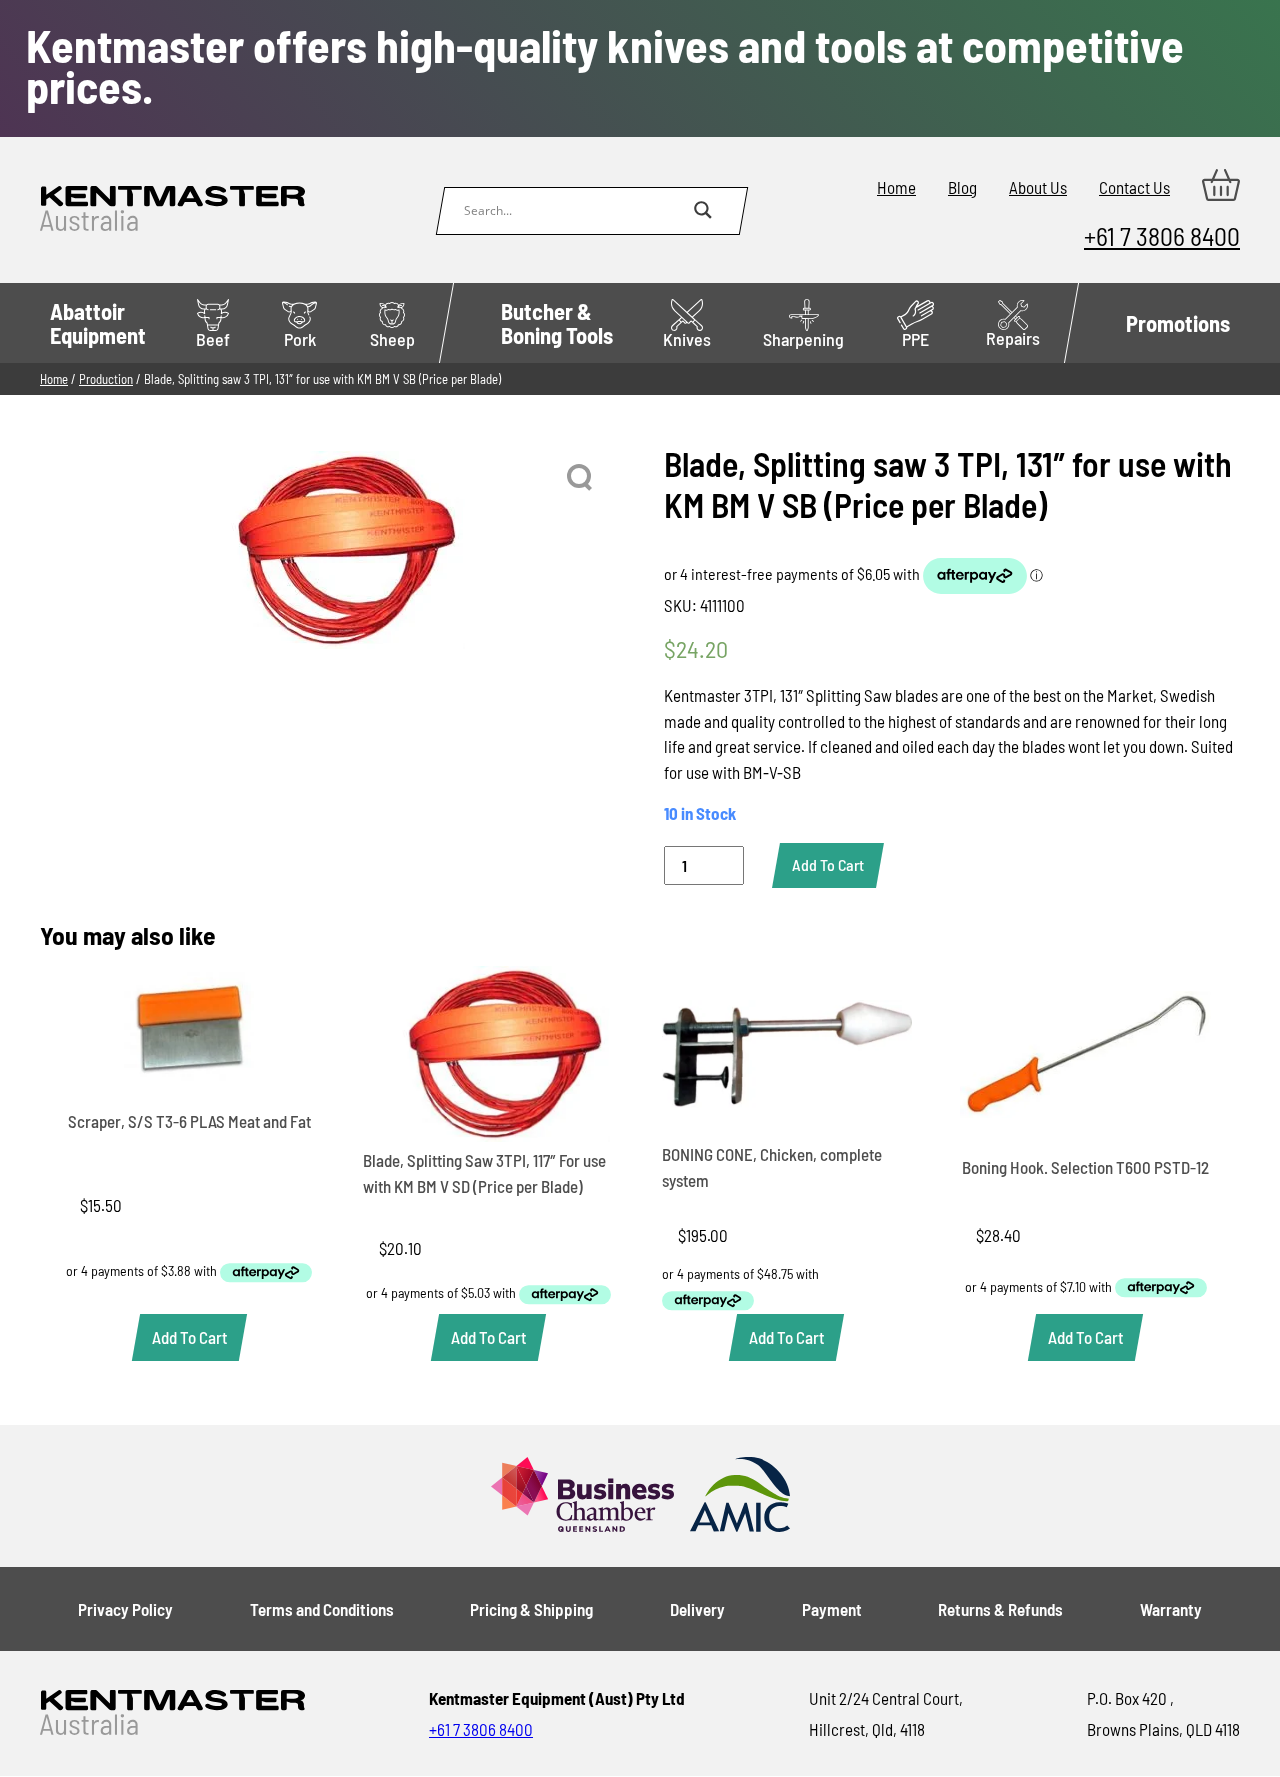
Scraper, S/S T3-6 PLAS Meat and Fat (189, 1121)
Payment (832, 1609)
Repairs (1013, 338)
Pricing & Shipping (531, 1609)
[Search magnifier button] (703, 210)
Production (106, 379)
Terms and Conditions (322, 1609)
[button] (581, 478)
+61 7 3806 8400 (1162, 235)
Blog (962, 187)
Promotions (1178, 323)
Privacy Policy (125, 1609)
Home (896, 187)
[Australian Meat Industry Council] (740, 1496)
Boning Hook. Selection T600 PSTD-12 (1085, 1167)
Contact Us (1134, 187)
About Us (1038, 187)
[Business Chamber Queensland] (582, 1496)
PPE (915, 339)
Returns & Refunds (1000, 1609)
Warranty (1171, 1609)
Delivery (697, 1609)
